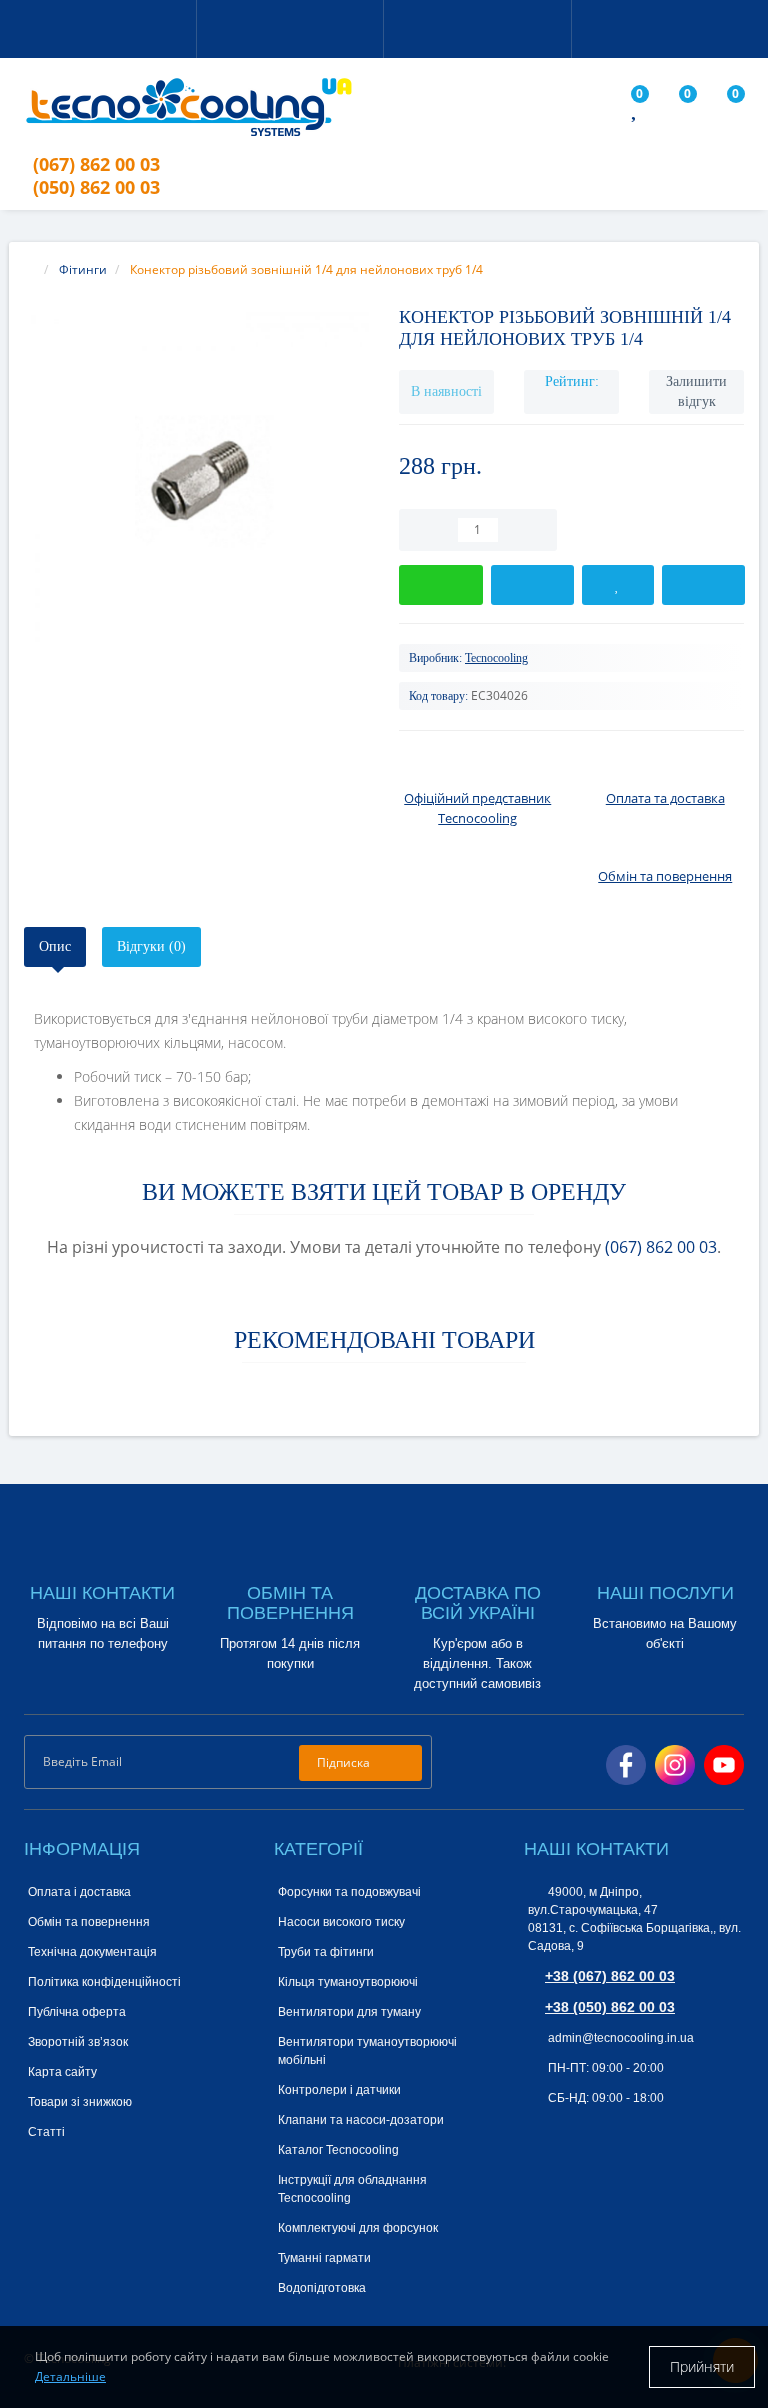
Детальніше (70, 2376)
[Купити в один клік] (533, 585)
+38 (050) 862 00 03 (610, 2007)
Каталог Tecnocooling (338, 2150)
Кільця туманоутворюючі (348, 1982)
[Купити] (441, 585)
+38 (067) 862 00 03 (610, 1976)
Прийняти (702, 2366)
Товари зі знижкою (80, 2102)
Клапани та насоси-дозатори (361, 2120)
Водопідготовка (322, 2288)
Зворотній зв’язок (78, 2042)
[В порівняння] (704, 585)
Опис (55, 946)
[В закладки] (617, 585)
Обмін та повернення (89, 1922)
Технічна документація (92, 1952)
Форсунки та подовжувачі (349, 1892)
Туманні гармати (324, 2258)
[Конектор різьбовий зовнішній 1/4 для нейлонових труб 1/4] (196, 484)
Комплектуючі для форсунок (358, 2228)
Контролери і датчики (339, 2090)
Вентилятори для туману (349, 2012)
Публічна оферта (77, 2012)
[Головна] (30, 269)
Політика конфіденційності (104, 1982)
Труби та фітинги (326, 1952)
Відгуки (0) (151, 946)
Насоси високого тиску (341, 1922)
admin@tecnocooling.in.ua (619, 2038)
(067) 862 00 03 (661, 1247)
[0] (636, 111)
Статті (46, 2132)
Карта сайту (62, 2072)
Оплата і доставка (79, 1892)
